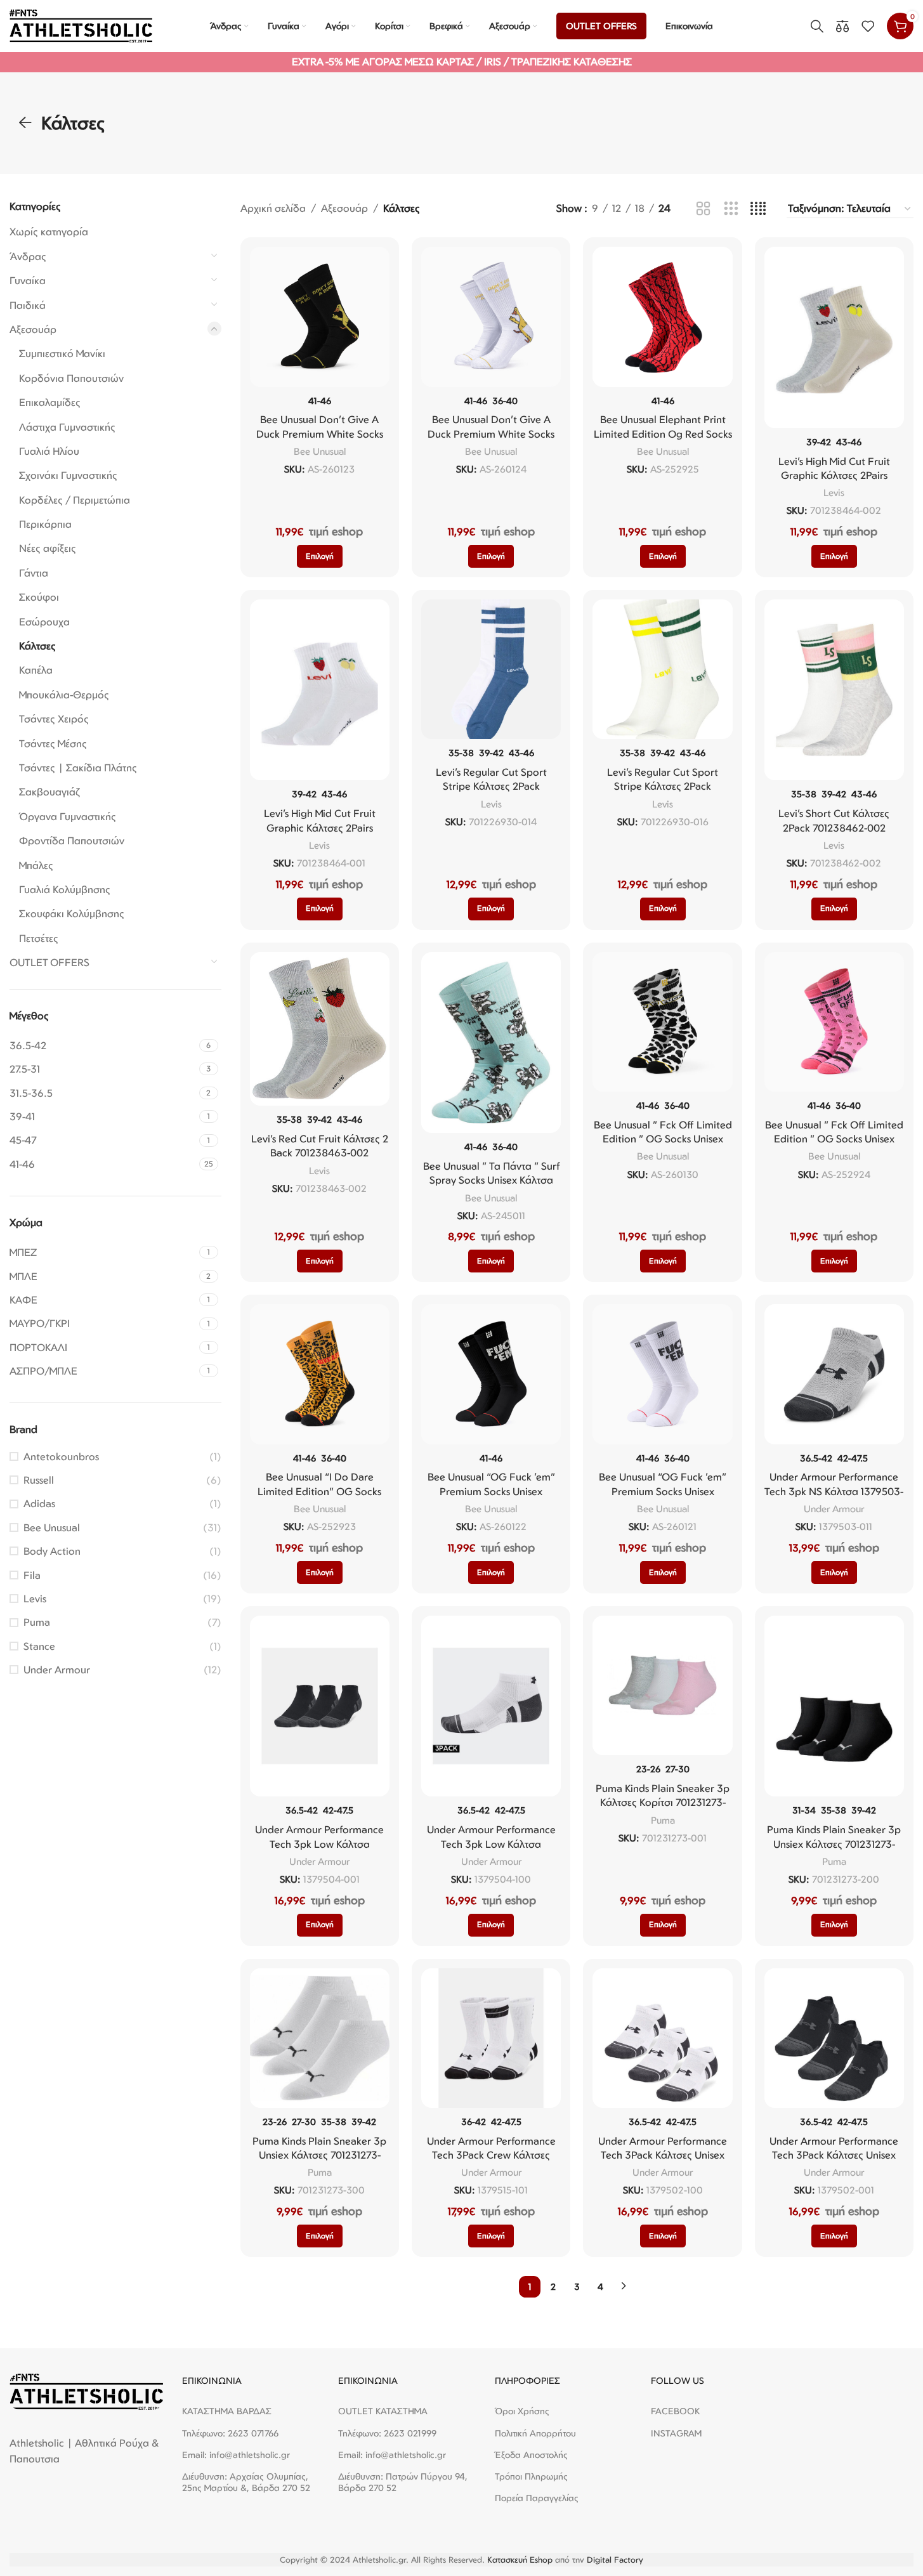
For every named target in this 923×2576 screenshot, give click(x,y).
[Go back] (25, 123)
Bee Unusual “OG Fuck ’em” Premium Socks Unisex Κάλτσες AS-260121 (663, 1491)
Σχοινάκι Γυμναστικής (68, 475)
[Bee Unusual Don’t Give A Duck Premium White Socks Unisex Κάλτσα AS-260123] (320, 317)
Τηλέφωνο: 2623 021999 (387, 2433)
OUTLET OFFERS (49, 962)
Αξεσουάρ (33, 329)
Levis (35, 1599)
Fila (32, 1575)
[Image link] (86, 2391)
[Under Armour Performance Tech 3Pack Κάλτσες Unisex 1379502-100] (662, 2038)
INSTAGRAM (676, 2433)
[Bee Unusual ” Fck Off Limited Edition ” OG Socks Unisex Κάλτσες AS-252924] (834, 1022)
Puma (37, 1622)
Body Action (52, 1551)
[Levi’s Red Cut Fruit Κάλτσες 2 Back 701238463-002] (320, 1029)
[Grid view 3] (731, 209)
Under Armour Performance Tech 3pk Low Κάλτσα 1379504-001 (319, 1844)
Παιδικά (28, 305)
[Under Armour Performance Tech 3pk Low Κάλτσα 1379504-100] (491, 1706)
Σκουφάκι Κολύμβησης (72, 913)
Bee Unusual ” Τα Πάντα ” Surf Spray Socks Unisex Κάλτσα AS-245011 (491, 1180)
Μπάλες (36, 865)
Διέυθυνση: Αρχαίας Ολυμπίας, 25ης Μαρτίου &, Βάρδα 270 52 (246, 2482)
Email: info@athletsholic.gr (236, 2455)
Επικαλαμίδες (50, 402)
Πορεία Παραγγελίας (537, 2498)
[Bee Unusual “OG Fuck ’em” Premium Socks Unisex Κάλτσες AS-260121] (662, 1374)
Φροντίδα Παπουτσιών (72, 840)
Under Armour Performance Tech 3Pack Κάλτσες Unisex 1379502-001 (834, 2155)
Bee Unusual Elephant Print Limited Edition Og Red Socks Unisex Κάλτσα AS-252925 (663, 434)
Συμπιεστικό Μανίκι (62, 353)
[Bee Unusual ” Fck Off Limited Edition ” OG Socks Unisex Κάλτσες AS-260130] (662, 1022)
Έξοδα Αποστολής (531, 2455)
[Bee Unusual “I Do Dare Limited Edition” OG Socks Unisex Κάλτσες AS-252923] (320, 1374)
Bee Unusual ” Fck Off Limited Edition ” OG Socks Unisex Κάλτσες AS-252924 (834, 1139)
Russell (39, 1480)
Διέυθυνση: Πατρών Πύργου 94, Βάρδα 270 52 (403, 2482)
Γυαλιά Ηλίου (49, 451)
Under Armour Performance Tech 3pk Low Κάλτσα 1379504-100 (491, 1844)
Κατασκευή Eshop (520, 2560)
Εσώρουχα (44, 622)
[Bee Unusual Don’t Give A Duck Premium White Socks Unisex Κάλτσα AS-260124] (491, 317)
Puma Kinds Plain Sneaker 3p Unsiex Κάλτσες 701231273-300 (319, 2155)
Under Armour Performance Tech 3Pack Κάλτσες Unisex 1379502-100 (663, 2155)
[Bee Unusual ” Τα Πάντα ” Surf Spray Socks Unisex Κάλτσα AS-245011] (491, 1043)
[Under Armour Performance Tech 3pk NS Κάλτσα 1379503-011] (834, 1374)
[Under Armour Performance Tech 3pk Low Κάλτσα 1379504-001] (320, 1706)
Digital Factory (615, 2560)
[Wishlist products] (868, 26)
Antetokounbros (61, 1456)
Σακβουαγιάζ (49, 792)
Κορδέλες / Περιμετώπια (75, 500)
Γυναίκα (28, 280)
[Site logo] (81, 25)
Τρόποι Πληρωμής (531, 2476)
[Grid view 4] (758, 209)
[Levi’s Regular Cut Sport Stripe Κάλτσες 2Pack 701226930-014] (491, 669)
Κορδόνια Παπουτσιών (71, 378)
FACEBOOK (675, 2411)
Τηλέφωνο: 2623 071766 (230, 2433)
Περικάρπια (45, 524)
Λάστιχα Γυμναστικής (67, 427)
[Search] (817, 26)
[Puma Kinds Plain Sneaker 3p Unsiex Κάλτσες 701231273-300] (320, 2038)
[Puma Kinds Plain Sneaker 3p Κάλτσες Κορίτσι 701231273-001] (662, 1685)
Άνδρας (28, 256)
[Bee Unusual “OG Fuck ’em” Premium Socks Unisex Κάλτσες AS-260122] (491, 1374)
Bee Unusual (52, 1527)
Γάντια (34, 573)
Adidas (39, 1503)
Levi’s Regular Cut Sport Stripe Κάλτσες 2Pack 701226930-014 (491, 786)
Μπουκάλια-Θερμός (64, 695)
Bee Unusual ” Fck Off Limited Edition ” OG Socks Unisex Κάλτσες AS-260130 (663, 1139)
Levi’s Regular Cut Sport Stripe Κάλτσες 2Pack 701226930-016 (663, 786)
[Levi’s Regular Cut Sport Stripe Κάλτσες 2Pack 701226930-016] (662, 669)
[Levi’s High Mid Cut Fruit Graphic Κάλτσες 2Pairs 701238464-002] (834, 337)
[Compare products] (842, 26)
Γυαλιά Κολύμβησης (65, 889)
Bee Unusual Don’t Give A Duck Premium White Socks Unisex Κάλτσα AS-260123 (320, 434)
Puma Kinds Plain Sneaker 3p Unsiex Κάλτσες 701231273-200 (834, 1844)
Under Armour (57, 1670)
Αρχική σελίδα (273, 208)
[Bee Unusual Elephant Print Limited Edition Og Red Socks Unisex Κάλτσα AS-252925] (662, 317)
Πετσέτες (39, 938)
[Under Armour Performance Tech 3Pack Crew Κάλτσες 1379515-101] (491, 2038)
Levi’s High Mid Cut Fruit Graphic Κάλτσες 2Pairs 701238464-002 (834, 475)
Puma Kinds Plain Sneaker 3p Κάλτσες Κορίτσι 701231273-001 (663, 1802)
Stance (39, 1646)
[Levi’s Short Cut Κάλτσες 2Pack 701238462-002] (834, 690)
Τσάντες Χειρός (54, 719)
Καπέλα (36, 670)
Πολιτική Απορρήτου (535, 2433)
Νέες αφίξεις (48, 548)
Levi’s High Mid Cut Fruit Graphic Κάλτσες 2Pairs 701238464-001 (320, 827)
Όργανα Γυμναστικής (68, 816)
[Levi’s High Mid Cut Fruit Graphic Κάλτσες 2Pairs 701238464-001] (320, 690)
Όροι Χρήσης (522, 2411)
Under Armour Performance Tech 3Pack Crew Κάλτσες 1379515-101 (491, 2155)
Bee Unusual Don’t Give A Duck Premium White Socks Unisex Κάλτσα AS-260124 (491, 434)
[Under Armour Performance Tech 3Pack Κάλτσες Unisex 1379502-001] (834, 2038)
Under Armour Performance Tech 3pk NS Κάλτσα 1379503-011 (834, 1491)
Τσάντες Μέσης (53, 743)
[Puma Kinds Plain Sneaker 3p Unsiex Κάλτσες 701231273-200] (834, 1706)
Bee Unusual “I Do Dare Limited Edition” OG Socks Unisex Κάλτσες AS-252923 (319, 1491)
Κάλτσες (37, 646)
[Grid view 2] (703, 209)
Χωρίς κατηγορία (49, 232)
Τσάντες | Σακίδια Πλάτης (78, 768)
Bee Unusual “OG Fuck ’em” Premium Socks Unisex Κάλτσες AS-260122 (491, 1491)
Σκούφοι (39, 597)
